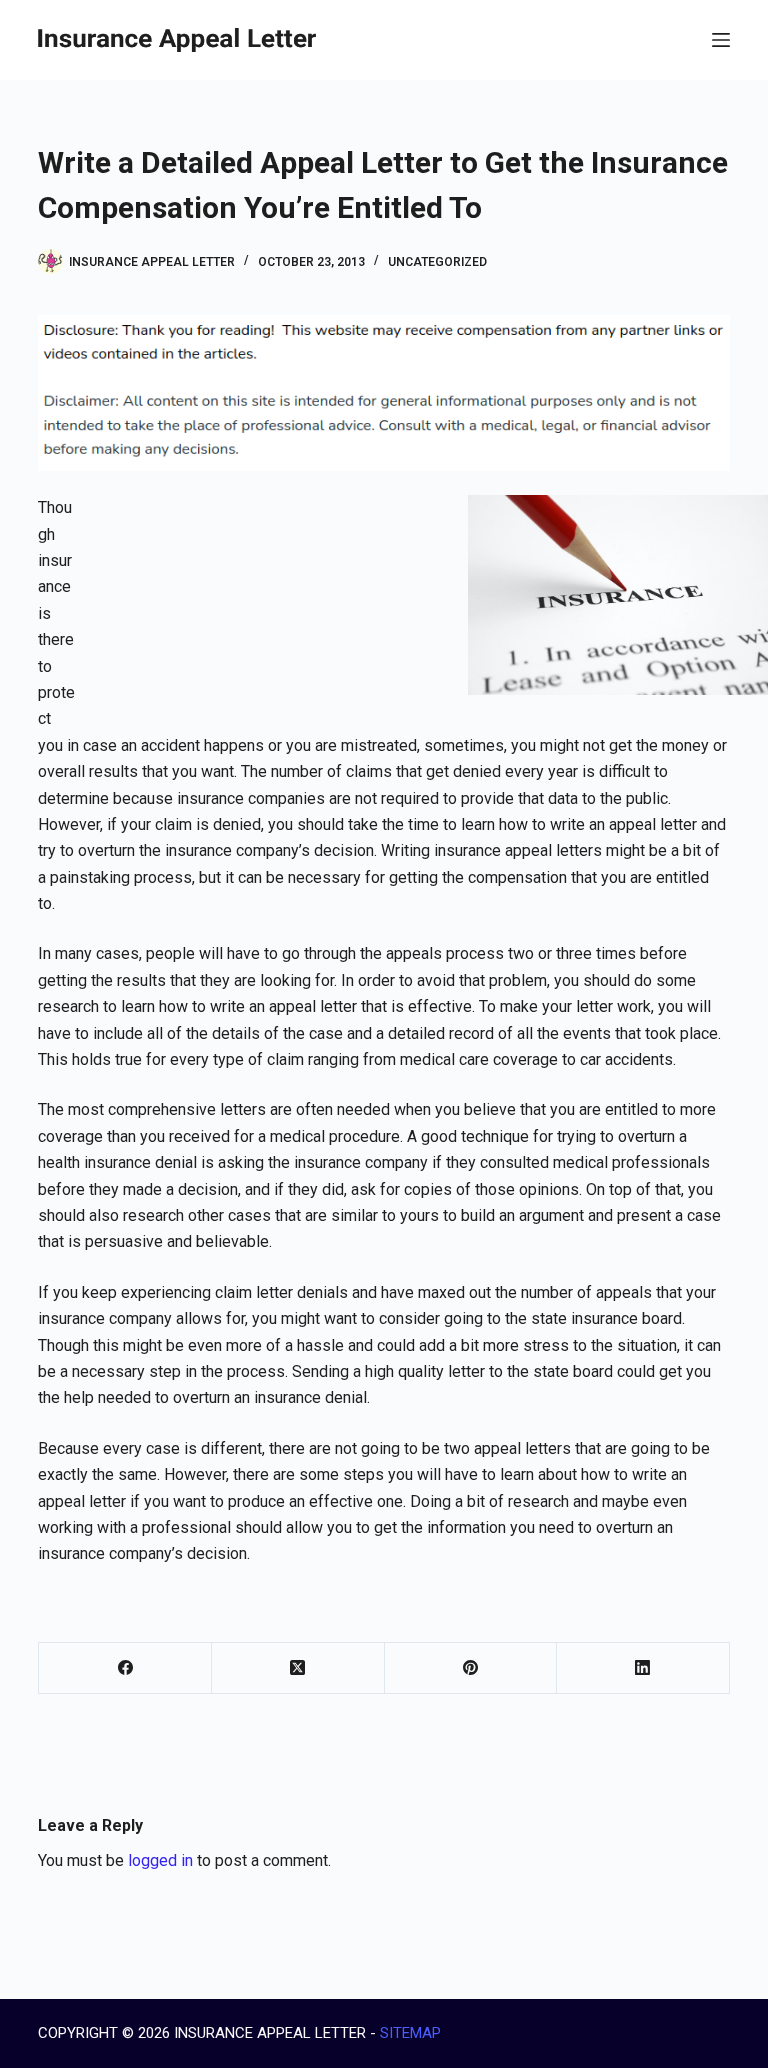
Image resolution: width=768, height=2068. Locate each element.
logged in (160, 1860)
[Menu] (721, 40)
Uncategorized (437, 262)
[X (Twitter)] (298, 1668)
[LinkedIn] (643, 1668)
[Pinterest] (471, 1668)
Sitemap (410, 2033)
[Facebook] (125, 1668)
